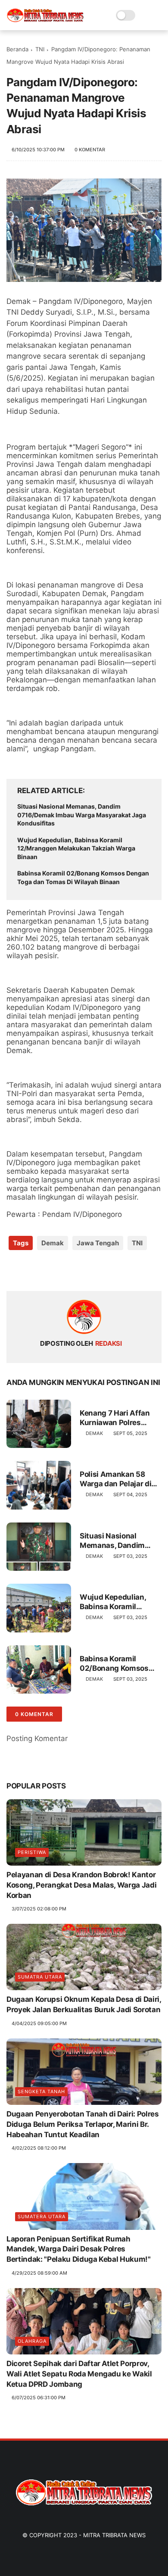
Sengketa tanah (41, 2091)
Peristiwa (32, 1852)
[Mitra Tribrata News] (45, 20)
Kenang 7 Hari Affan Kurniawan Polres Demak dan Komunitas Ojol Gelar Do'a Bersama (119, 1418)
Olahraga (32, 2341)
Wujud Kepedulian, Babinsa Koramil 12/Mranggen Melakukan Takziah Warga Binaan (76, 848)
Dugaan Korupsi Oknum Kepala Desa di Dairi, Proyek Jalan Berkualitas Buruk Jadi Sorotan (84, 2004)
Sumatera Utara (42, 2216)
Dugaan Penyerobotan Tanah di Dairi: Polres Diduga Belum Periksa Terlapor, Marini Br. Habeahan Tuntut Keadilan (83, 2124)
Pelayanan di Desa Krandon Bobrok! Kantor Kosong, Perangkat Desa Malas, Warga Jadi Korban (81, 1885)
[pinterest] (66, 1271)
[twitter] (31, 1271)
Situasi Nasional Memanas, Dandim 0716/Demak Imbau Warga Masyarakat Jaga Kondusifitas (82, 815)
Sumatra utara (40, 1977)
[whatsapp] (48, 1271)
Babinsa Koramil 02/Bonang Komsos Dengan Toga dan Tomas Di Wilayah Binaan (83, 877)
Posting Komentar (37, 1738)
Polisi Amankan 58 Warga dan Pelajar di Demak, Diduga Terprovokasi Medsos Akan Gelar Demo (117, 1479)
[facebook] (14, 1271)
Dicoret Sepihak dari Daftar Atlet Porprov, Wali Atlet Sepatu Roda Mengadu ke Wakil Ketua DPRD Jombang (79, 2374)
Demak (53, 1243)
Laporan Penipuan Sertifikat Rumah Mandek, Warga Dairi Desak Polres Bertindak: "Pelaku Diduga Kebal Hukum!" (79, 2249)
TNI (40, 49)
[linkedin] (83, 1271)
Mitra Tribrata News (114, 2535)
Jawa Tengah (98, 1243)
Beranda (17, 49)
